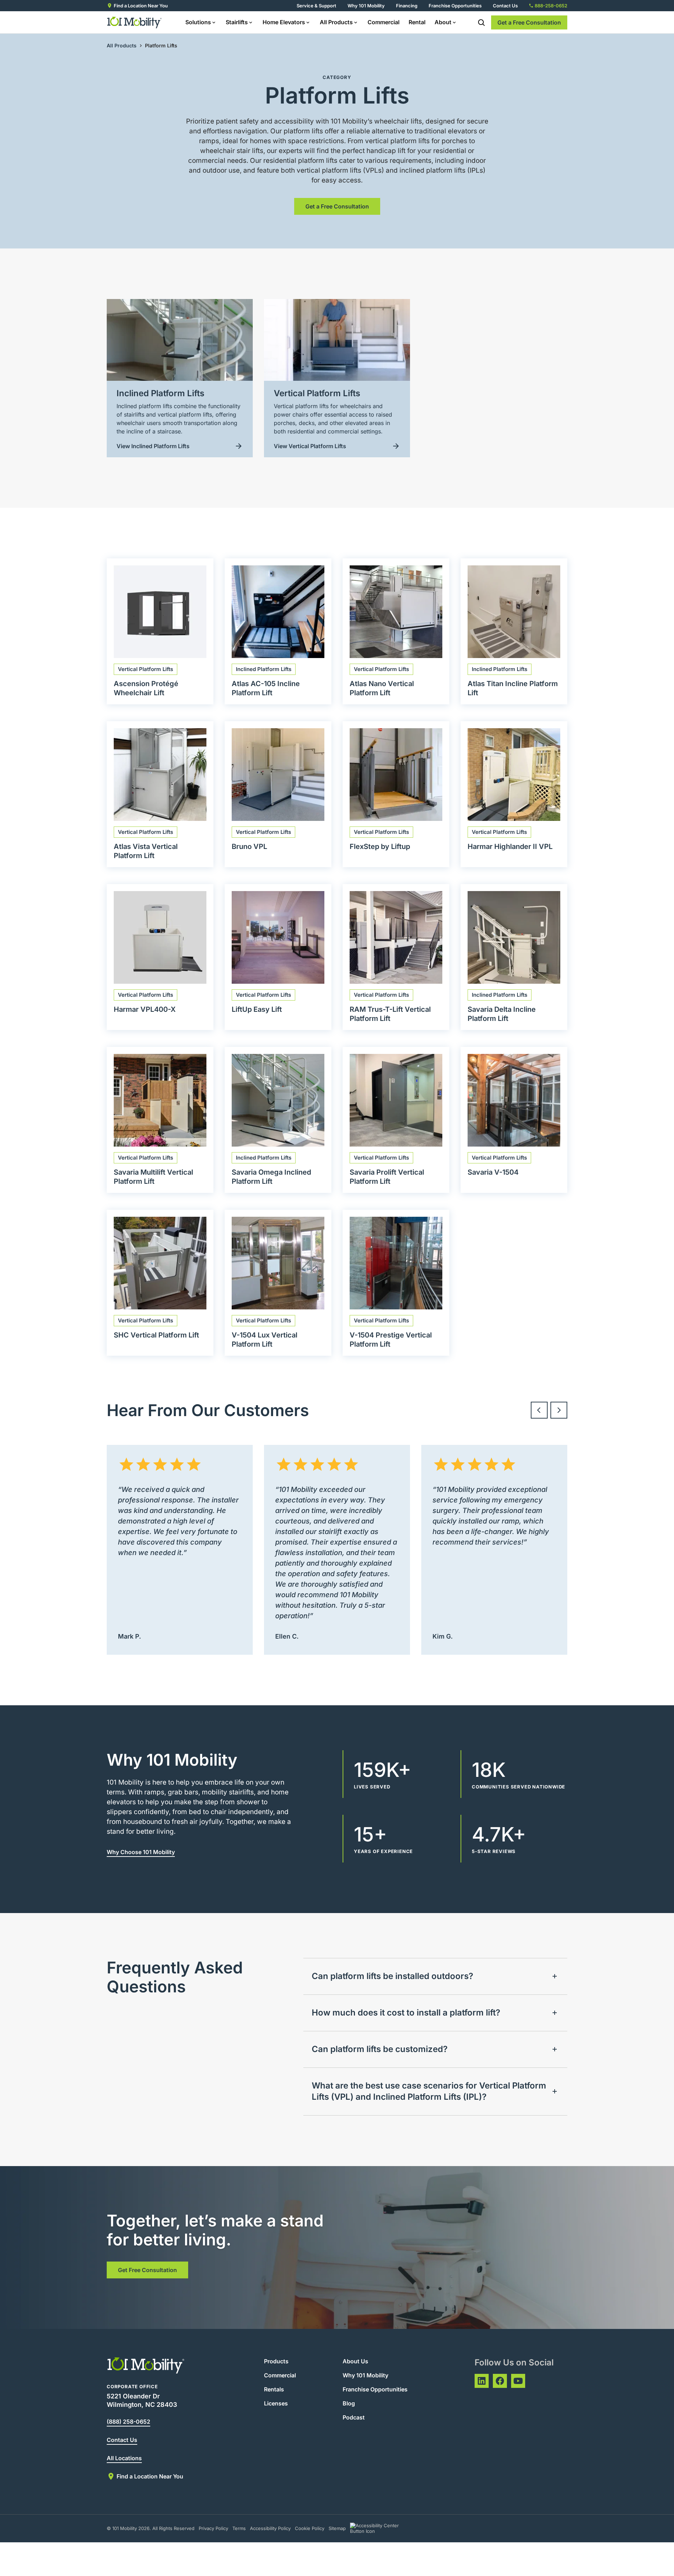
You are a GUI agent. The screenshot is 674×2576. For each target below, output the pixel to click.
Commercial (384, 22)
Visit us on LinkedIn (482, 2381)
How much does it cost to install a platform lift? (406, 2013)
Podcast (354, 2417)
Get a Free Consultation (529, 22)
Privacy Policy (213, 2528)
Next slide (559, 1410)
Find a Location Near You (141, 6)
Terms (239, 2528)
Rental (417, 22)
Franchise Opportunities (455, 6)
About (443, 22)
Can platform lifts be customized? (380, 2049)
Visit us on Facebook (500, 2381)
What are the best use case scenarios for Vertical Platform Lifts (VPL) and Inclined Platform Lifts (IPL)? (429, 2091)
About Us (355, 2361)
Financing (407, 6)
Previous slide (539, 1410)
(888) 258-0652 (128, 2422)
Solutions (198, 22)
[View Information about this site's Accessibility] (381, 2528)
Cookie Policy (310, 2528)
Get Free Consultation (147, 2270)
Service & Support (316, 6)
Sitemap (337, 2528)
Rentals (274, 2389)
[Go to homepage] (135, 22)
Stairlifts (237, 22)
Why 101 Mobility (366, 6)
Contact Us (505, 6)
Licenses (276, 2403)
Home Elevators (284, 22)
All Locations (124, 2458)
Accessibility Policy (270, 2528)
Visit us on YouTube (518, 2381)
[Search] (481, 22)
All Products (336, 22)
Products (276, 2361)
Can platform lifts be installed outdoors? (392, 1976)
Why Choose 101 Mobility (141, 1852)
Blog (349, 2403)
